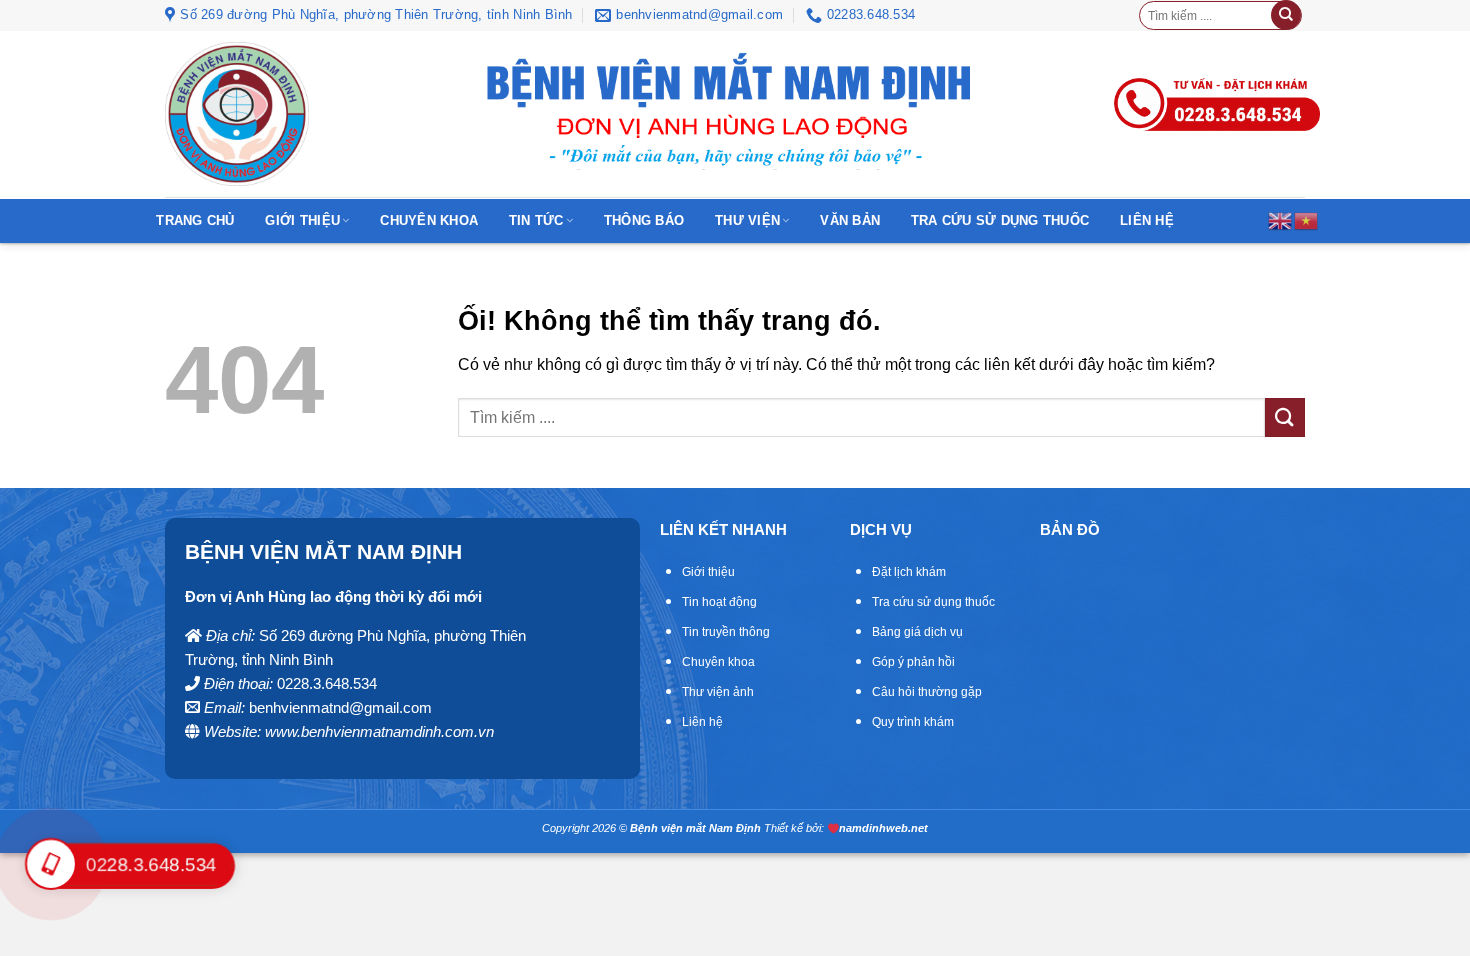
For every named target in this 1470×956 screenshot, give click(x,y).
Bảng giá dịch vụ (917, 632)
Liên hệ (1147, 220)
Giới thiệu (302, 220)
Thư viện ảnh (718, 692)
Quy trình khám (913, 722)
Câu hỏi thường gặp (927, 692)
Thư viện (747, 220)
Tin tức (536, 220)
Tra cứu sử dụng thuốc (1000, 220)
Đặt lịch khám (909, 572)
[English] (1281, 219)
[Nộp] (1286, 15)
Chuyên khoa (429, 220)
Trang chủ (195, 220)
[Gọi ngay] (1217, 79)
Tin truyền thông (726, 632)
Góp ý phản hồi (913, 662)
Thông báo (644, 220)
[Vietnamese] (1307, 219)
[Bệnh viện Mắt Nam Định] (237, 114)
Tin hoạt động (719, 602)
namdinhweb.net (883, 828)
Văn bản (850, 220)
